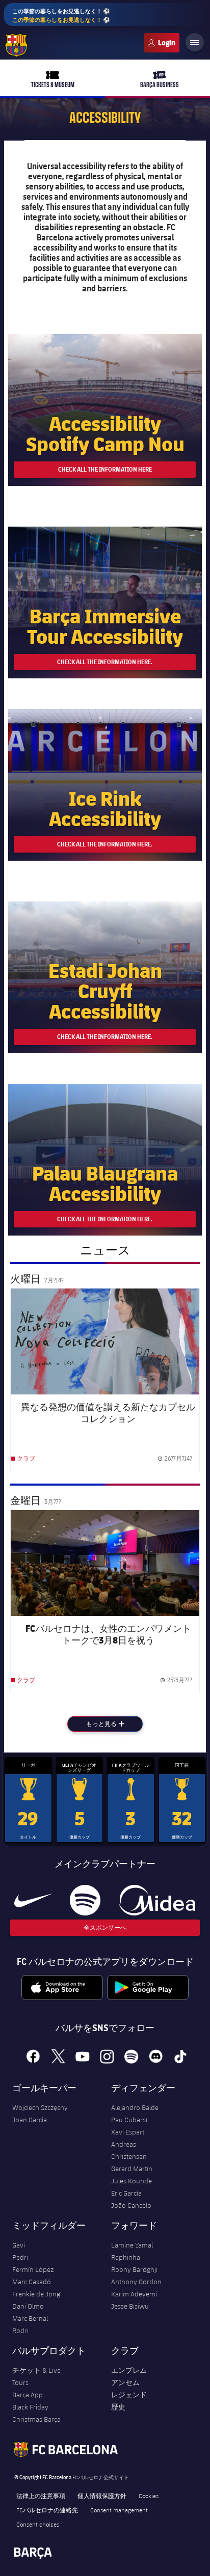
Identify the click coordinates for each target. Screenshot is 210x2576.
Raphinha (126, 2257)
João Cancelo (131, 2205)
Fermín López (33, 2269)
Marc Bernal (30, 2318)
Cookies (149, 2496)
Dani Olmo (28, 2306)
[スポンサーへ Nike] (33, 1900)
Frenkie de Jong (36, 2294)
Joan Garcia (30, 2120)
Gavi (19, 2245)
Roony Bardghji (134, 2269)
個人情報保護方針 (102, 2496)
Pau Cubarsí (129, 2120)
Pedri (20, 2257)
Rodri (20, 2331)
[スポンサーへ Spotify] (85, 1900)
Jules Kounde (132, 2181)
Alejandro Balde (135, 2107)
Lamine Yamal (132, 2245)
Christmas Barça (36, 2419)
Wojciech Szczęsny (40, 2107)
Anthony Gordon (136, 2282)
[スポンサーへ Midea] (157, 1900)
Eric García (126, 2193)
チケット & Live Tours (36, 2376)
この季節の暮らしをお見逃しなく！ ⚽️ (61, 15)
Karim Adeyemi (134, 2294)
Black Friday (30, 2407)
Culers (162, 43)
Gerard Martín (132, 2169)
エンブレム (129, 2370)
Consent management (119, 2510)
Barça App (28, 2395)
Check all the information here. (105, 662)
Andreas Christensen (129, 2150)
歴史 (118, 2407)
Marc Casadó (32, 2282)
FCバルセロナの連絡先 (47, 2510)
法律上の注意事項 (41, 2496)
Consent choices (38, 2524)
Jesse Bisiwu (130, 2306)
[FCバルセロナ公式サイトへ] (16, 45)
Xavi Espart (128, 2132)
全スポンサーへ (105, 1927)
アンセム (125, 2382)
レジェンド (129, 2395)
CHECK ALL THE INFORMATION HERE (105, 469)
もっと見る (114, 1724)
